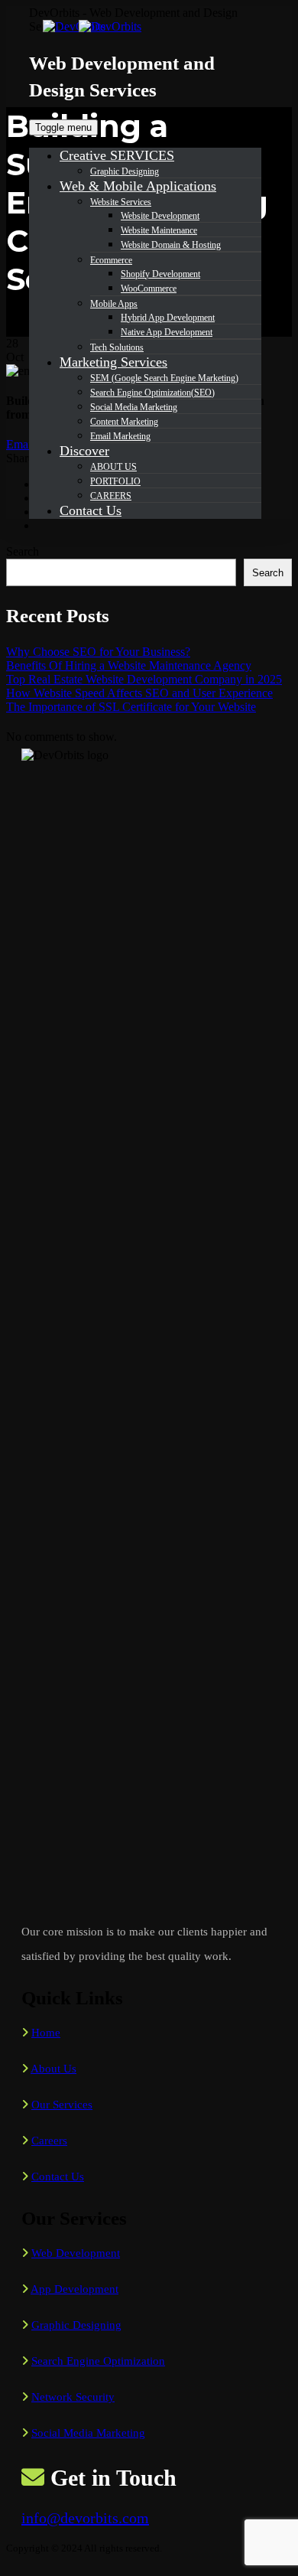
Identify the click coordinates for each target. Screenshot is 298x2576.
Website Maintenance (159, 230)
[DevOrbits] (105, 26)
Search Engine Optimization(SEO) (152, 393)
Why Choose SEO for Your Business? (98, 652)
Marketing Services (113, 362)
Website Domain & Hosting (171, 245)
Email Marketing (120, 436)
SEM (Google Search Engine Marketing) (164, 378)
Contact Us (91, 510)
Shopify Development (160, 274)
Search (23, 551)
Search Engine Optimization (98, 2361)
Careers (49, 2141)
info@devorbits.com (85, 2518)
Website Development (160, 216)
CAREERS (111, 496)
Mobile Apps (114, 304)
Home (46, 2033)
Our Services (62, 2105)
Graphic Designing (125, 171)
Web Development (76, 2253)
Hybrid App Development (168, 318)
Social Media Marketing (134, 407)
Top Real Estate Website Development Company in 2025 (144, 679)
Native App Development (167, 332)
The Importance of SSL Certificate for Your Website (131, 707)
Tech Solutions (117, 347)
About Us (53, 2069)
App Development (74, 2289)
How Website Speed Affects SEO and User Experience (139, 693)
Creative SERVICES (117, 155)
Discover (84, 451)
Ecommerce (111, 260)
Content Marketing (124, 422)
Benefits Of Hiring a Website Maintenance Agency (129, 665)
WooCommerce (149, 289)
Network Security (73, 2397)
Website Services (121, 202)
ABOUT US (113, 467)
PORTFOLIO (115, 481)
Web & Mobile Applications (138, 186)
